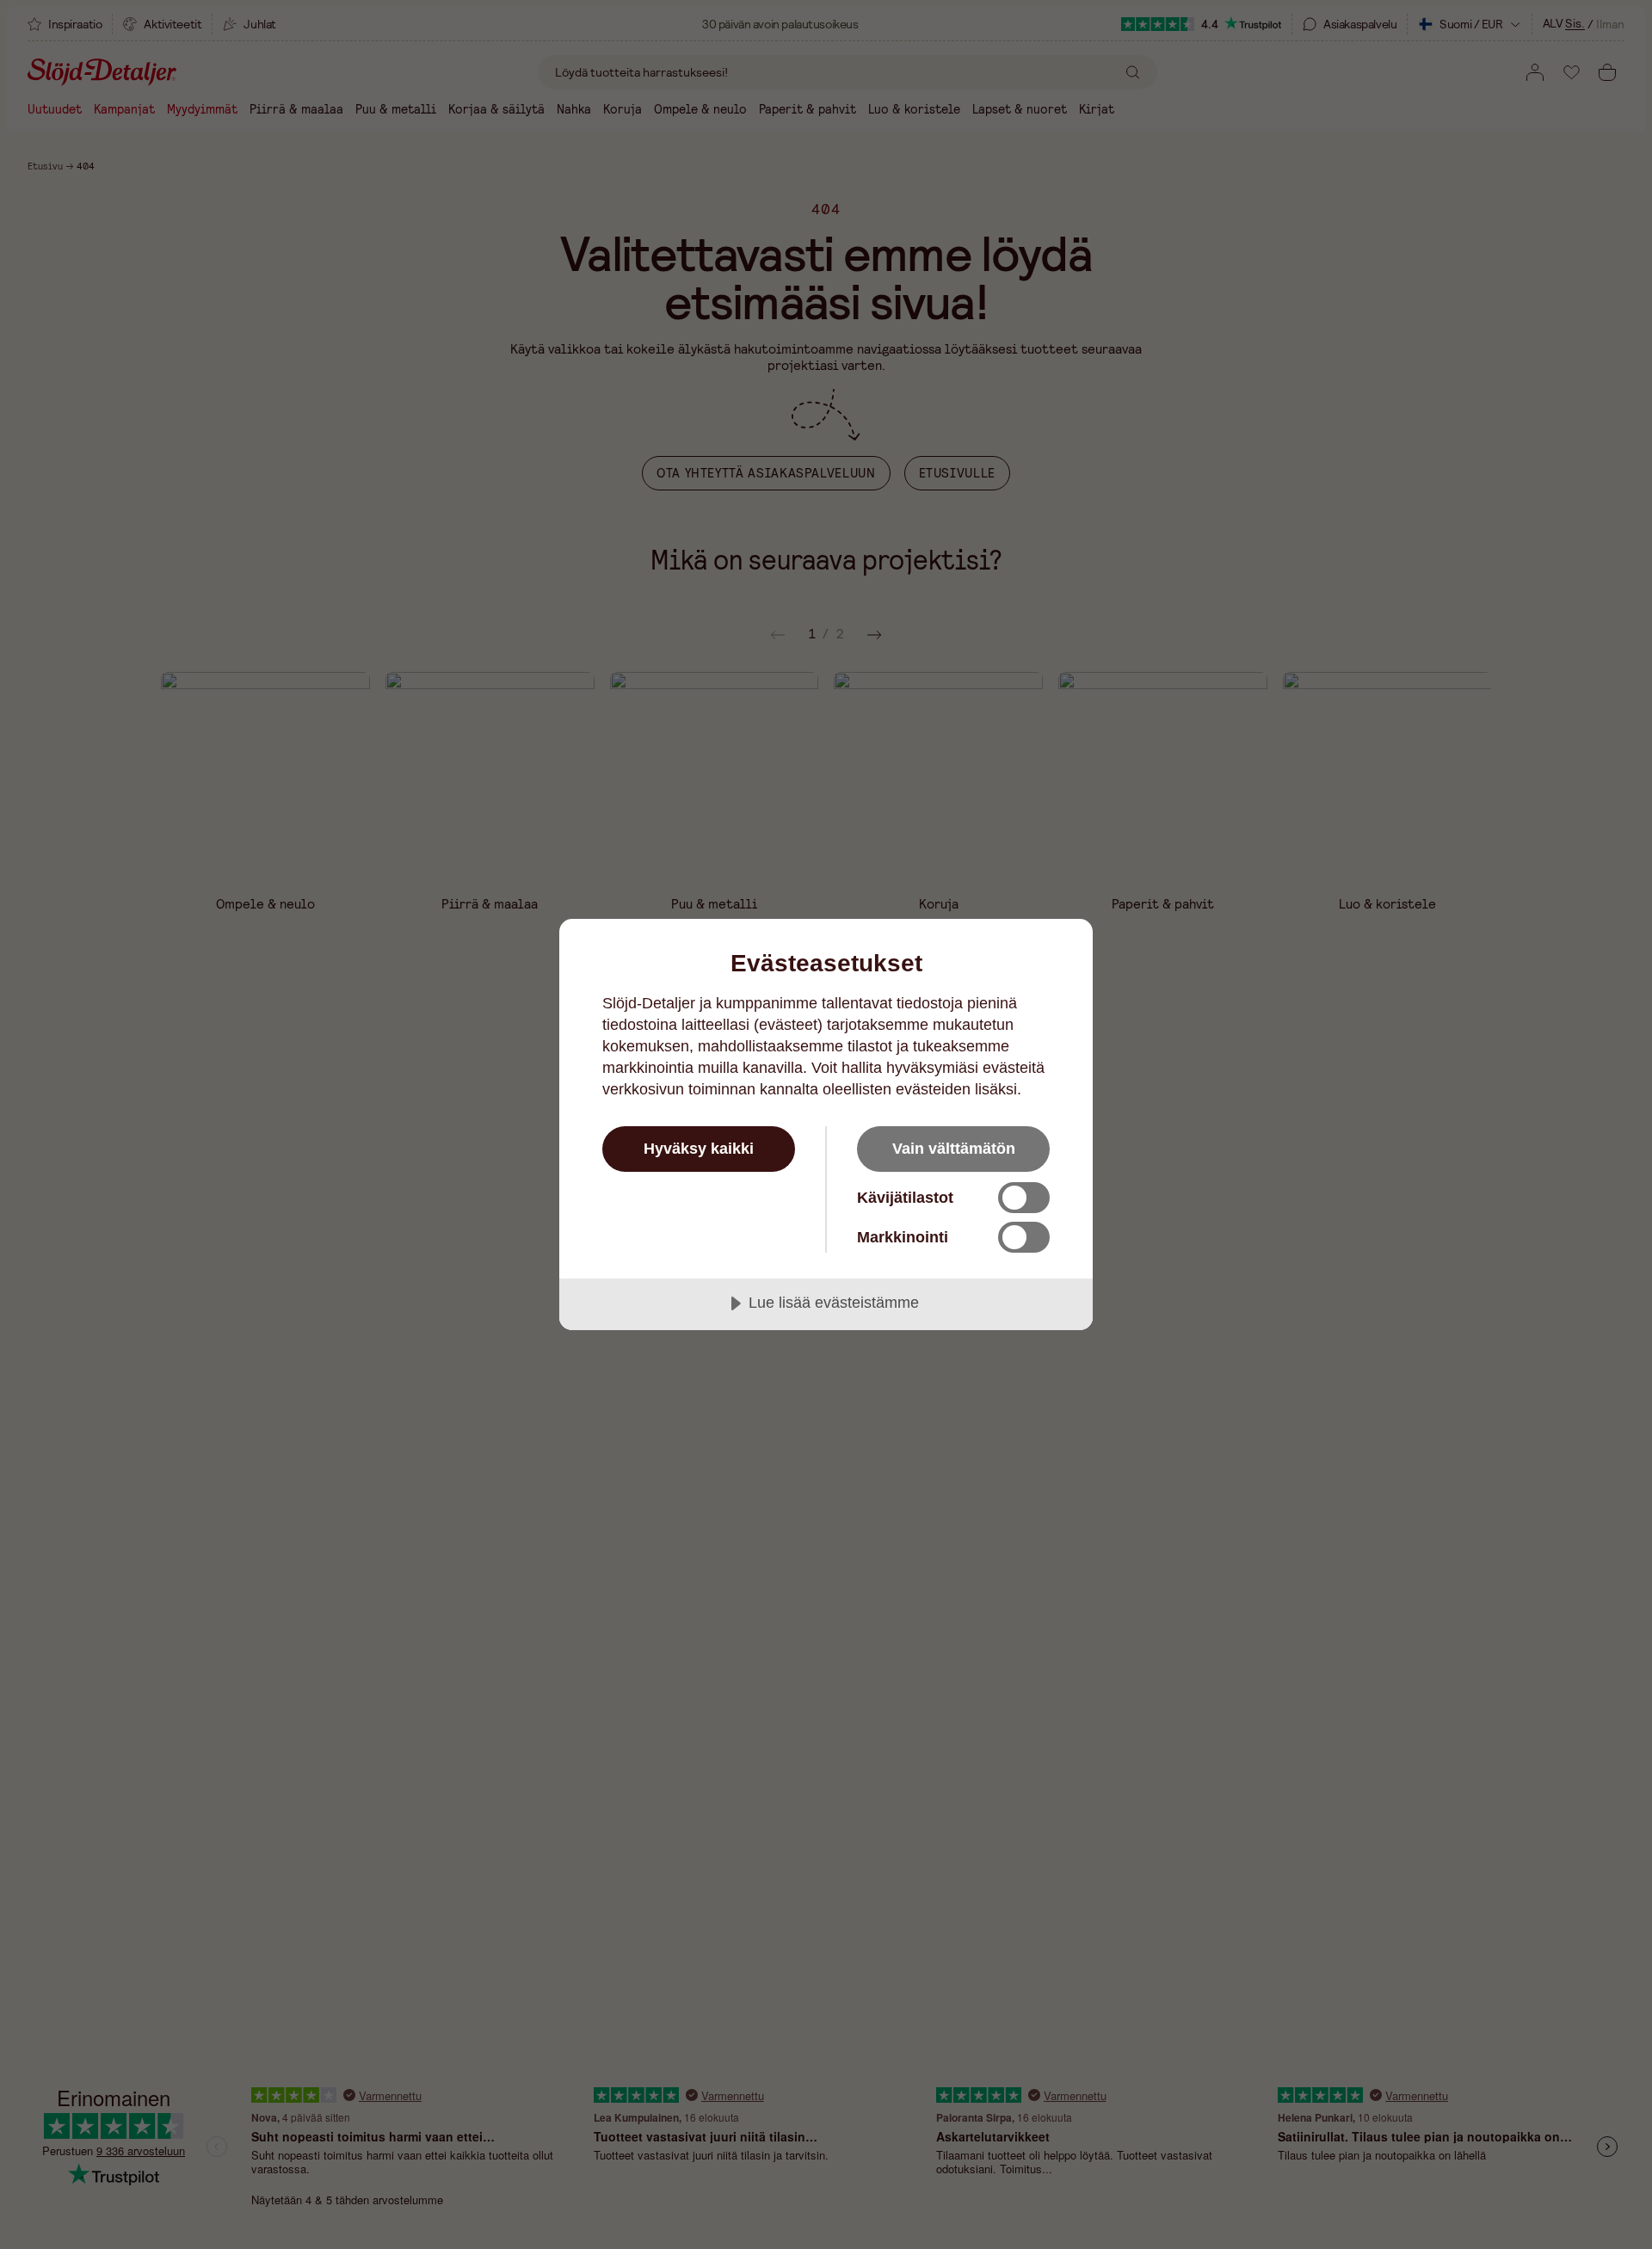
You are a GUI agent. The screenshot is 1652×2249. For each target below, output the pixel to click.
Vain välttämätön (954, 1149)
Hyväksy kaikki (699, 1149)
